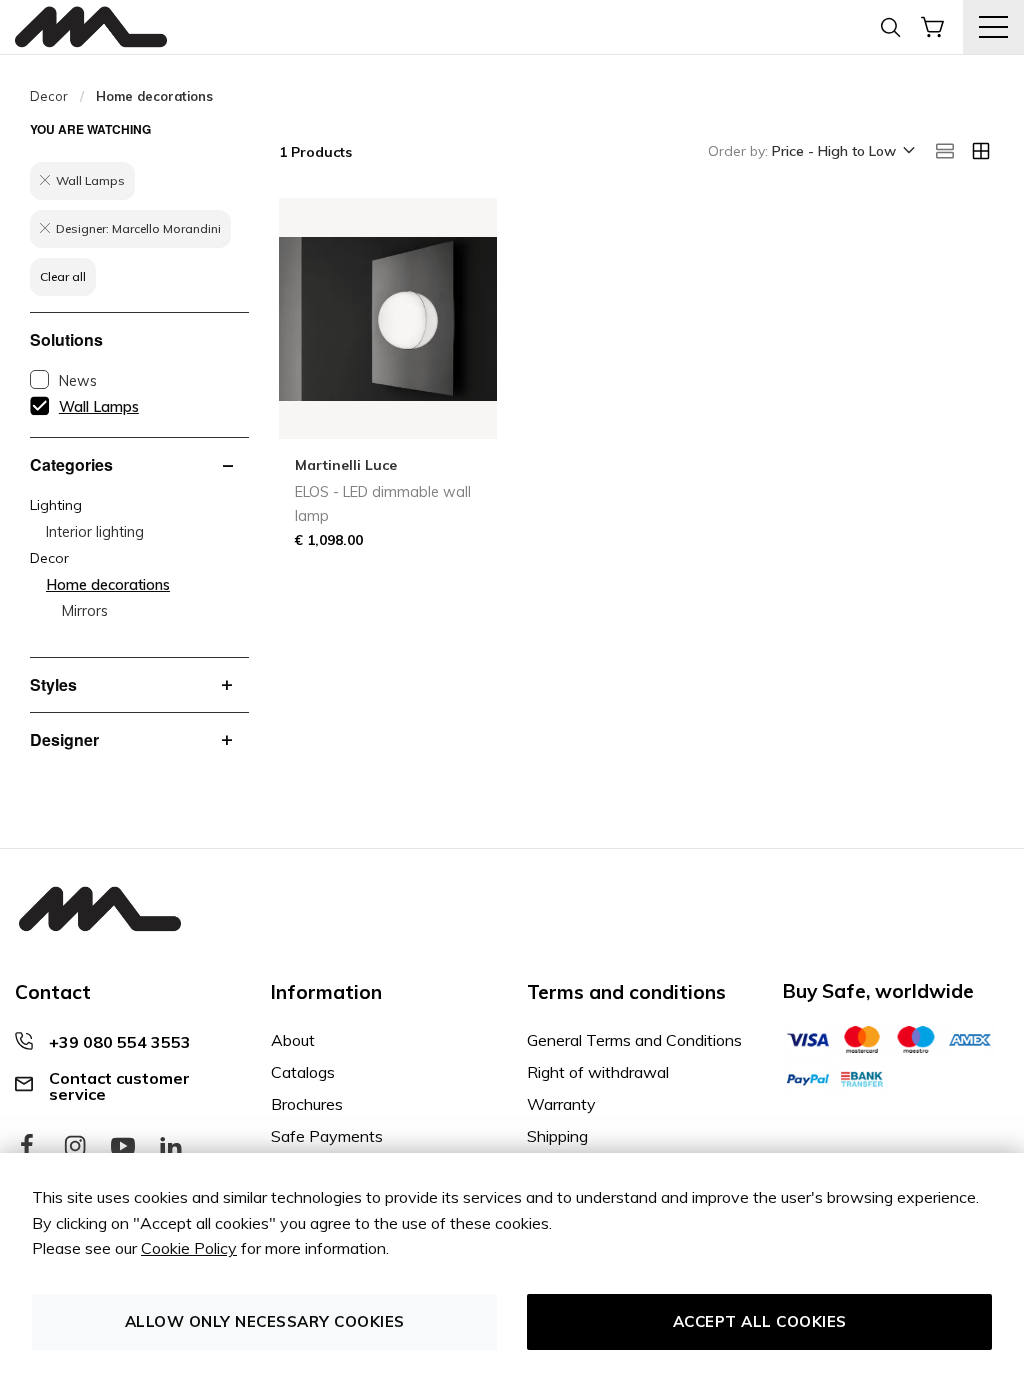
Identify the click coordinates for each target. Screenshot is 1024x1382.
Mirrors (85, 611)
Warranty (561, 1104)
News (78, 381)
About (293, 1040)
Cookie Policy (189, 1248)
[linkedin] (171, 1147)
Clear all (63, 276)
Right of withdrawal (598, 1072)
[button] (842, 152)
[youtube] (123, 1147)
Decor (49, 96)
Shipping (557, 1136)
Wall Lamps (99, 407)
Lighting (56, 505)
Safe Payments (327, 1136)
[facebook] (27, 1147)
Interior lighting (95, 532)
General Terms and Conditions (634, 1040)
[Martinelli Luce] (91, 27)
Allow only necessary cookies (265, 1321)
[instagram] (75, 1147)
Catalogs (303, 1072)
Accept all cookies (760, 1321)
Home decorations (108, 585)
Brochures (307, 1104)
